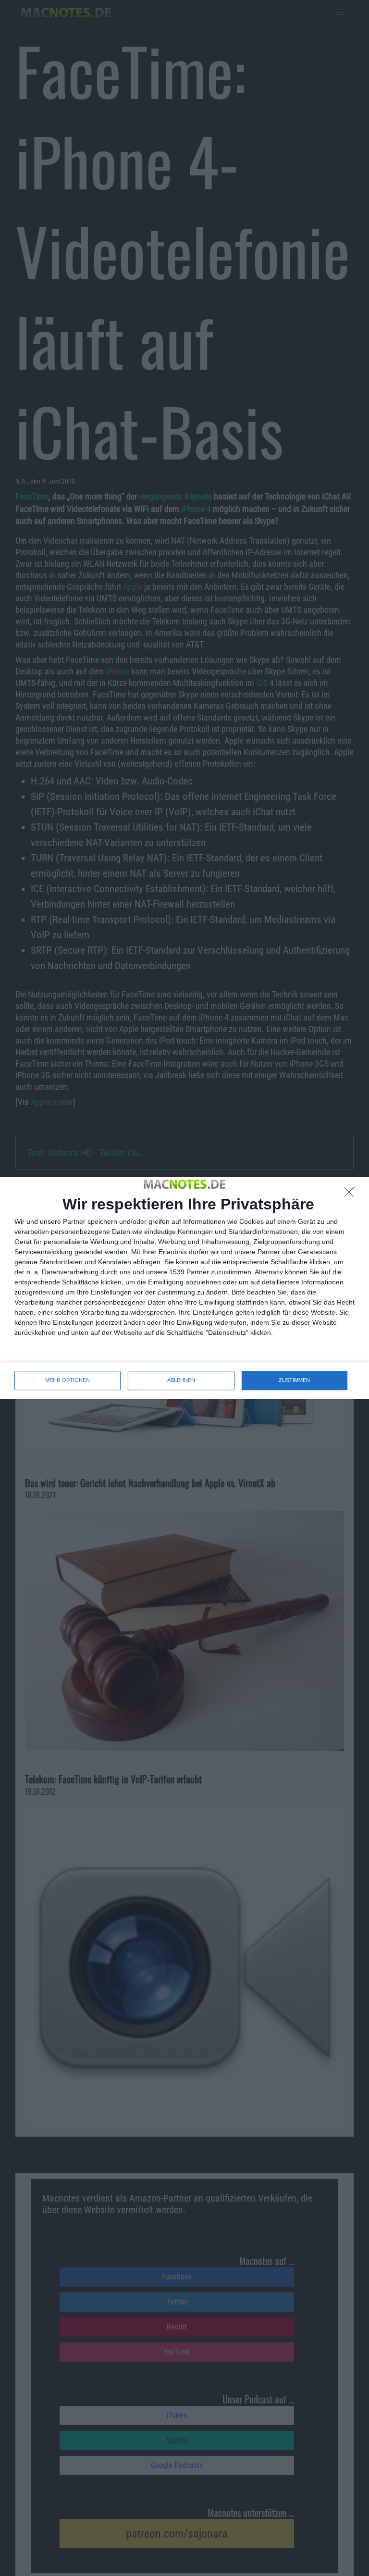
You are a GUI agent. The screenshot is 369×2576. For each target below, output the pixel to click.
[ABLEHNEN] (352, 1195)
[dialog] (184, 1288)
